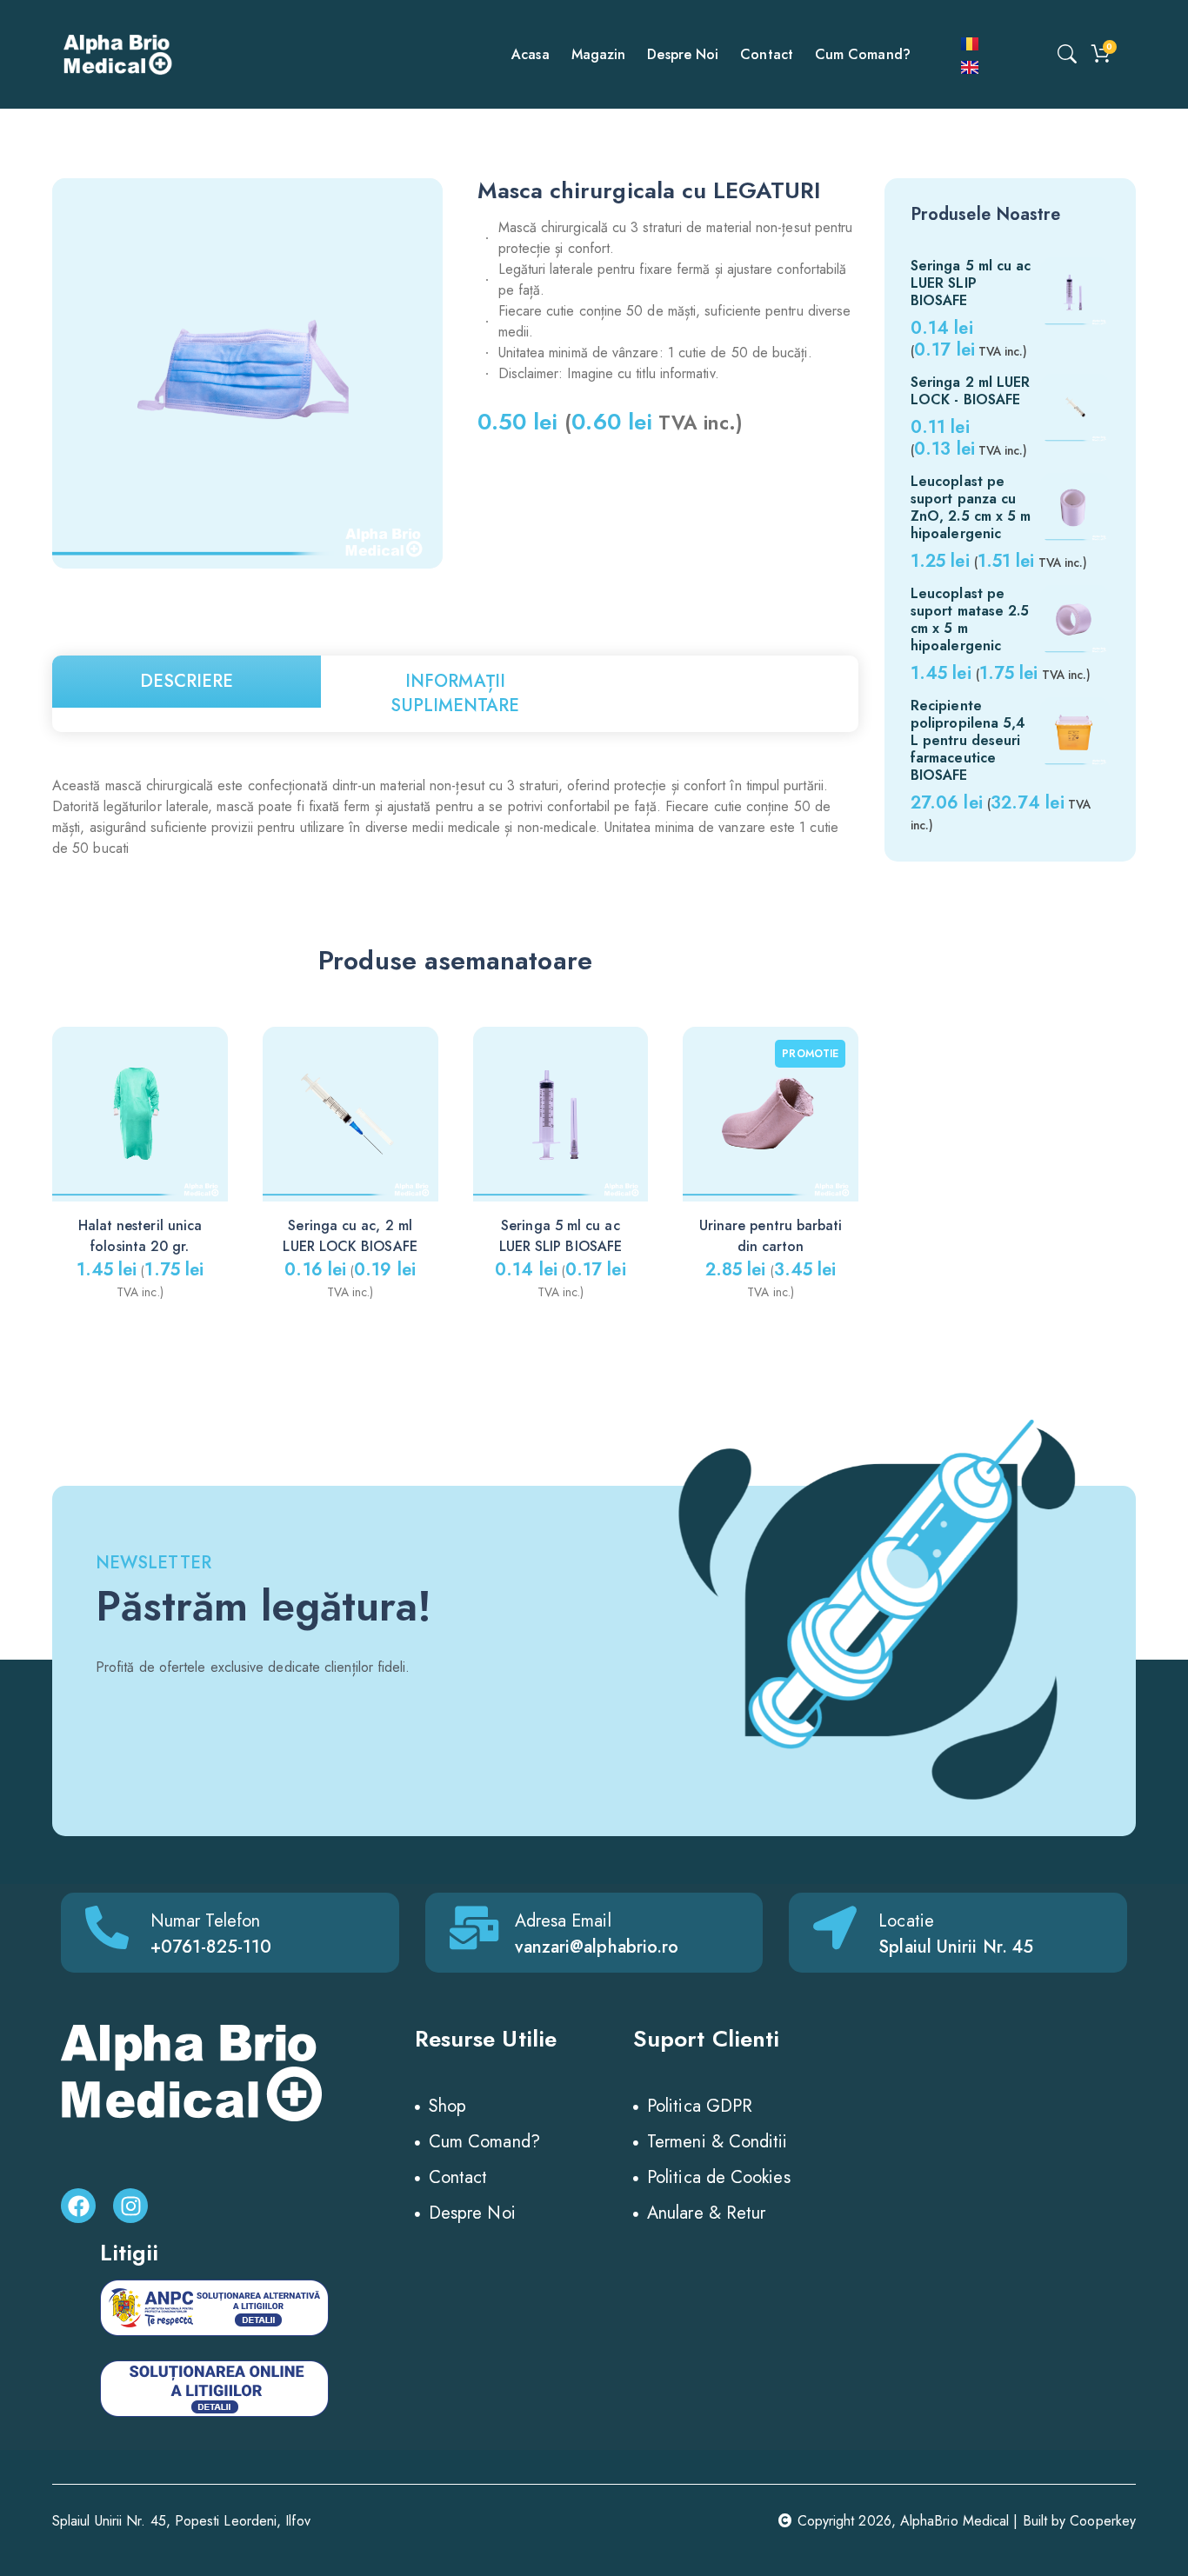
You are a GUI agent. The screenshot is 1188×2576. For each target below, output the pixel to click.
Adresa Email (563, 1921)
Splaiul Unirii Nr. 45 (956, 1947)
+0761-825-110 (211, 1947)
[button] (859, 1138)
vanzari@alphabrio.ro (597, 1947)
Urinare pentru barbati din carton (771, 1236)
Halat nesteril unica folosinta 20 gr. (140, 1236)
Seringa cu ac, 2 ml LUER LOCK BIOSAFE (350, 1236)
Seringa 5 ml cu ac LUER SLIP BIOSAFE (561, 1236)
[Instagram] (130, 2206)
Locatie (906, 1921)
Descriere (187, 681)
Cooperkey (1103, 2521)
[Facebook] (78, 2206)
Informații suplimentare (455, 693)
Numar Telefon (205, 1921)
